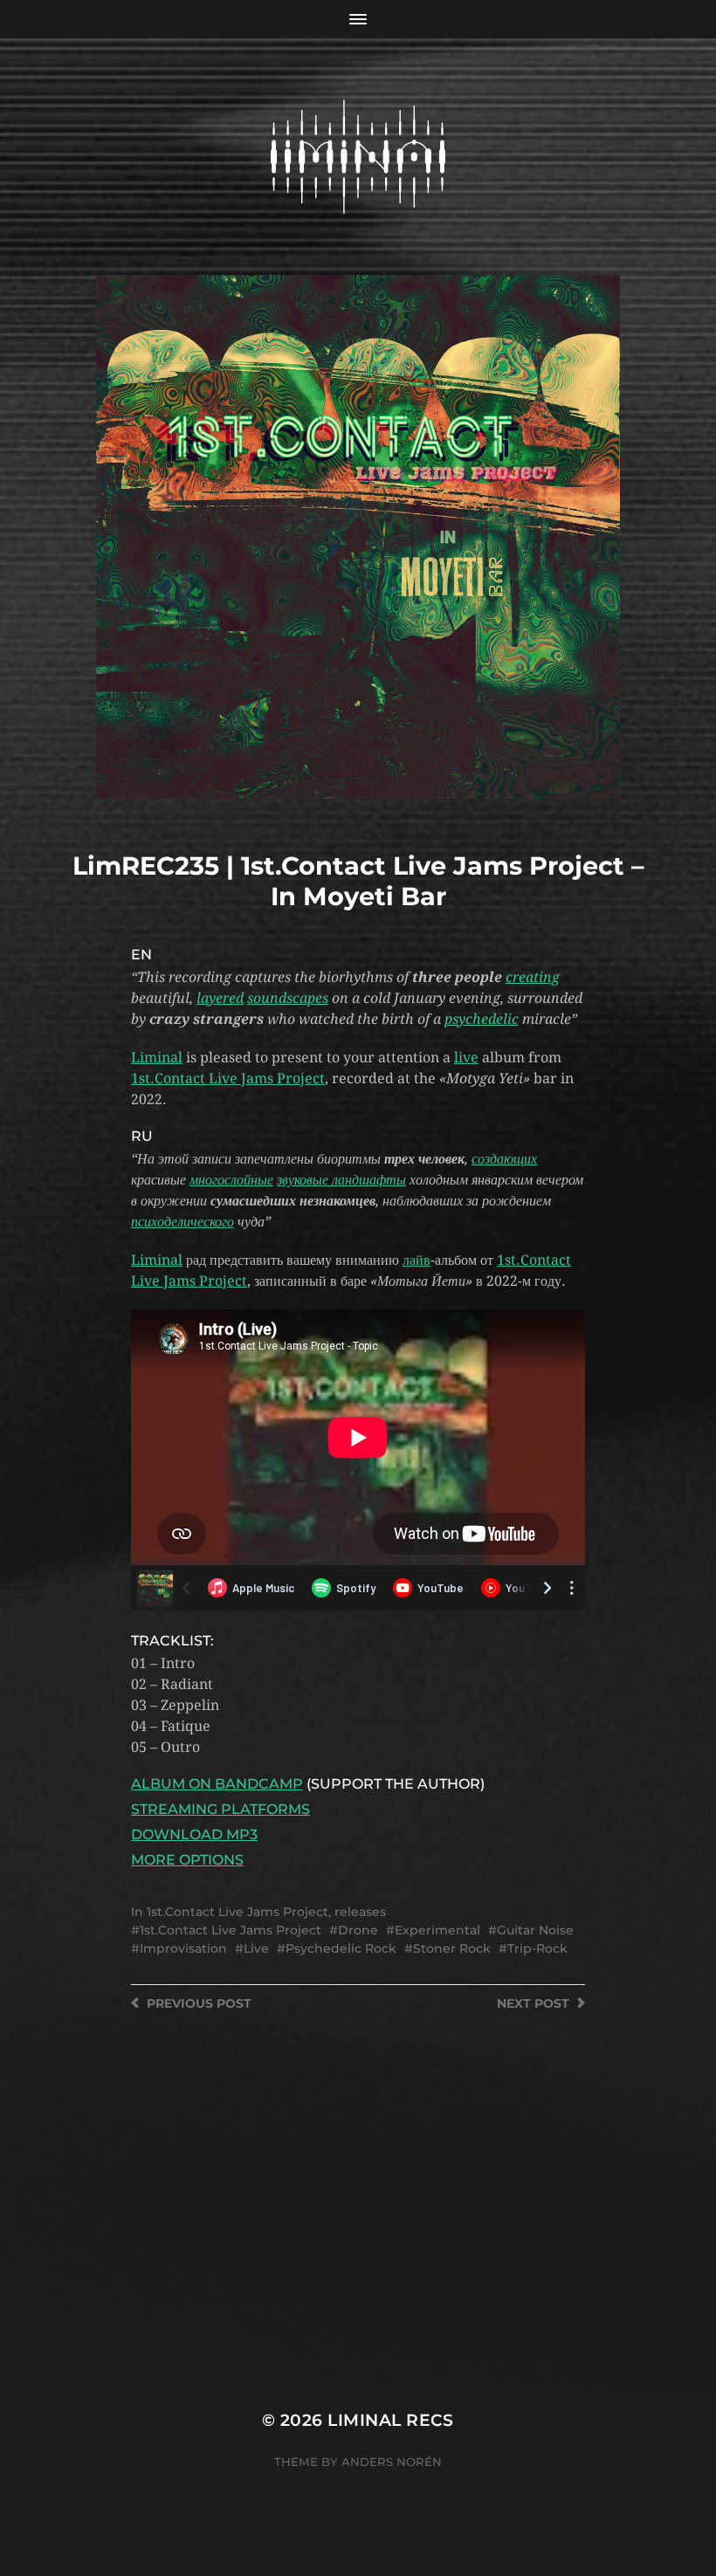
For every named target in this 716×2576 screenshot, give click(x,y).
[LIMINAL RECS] (358, 157)
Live (256, 1948)
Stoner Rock (452, 1948)
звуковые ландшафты (341, 1180)
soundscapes (288, 998)
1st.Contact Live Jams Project (228, 1078)
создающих (504, 1159)
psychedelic (482, 1019)
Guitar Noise (535, 1930)
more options (187, 1860)
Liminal (157, 1058)
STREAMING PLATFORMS (220, 1809)
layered (220, 998)
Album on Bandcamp (217, 1784)
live (466, 1058)
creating (533, 977)
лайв (417, 1260)
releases (360, 1912)
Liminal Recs (391, 2420)
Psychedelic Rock (341, 1948)
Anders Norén (392, 2462)
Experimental (437, 1930)
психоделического (182, 1222)
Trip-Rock (537, 1948)
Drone (358, 1930)
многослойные (231, 1180)
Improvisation (183, 1948)
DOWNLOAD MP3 (194, 1834)
